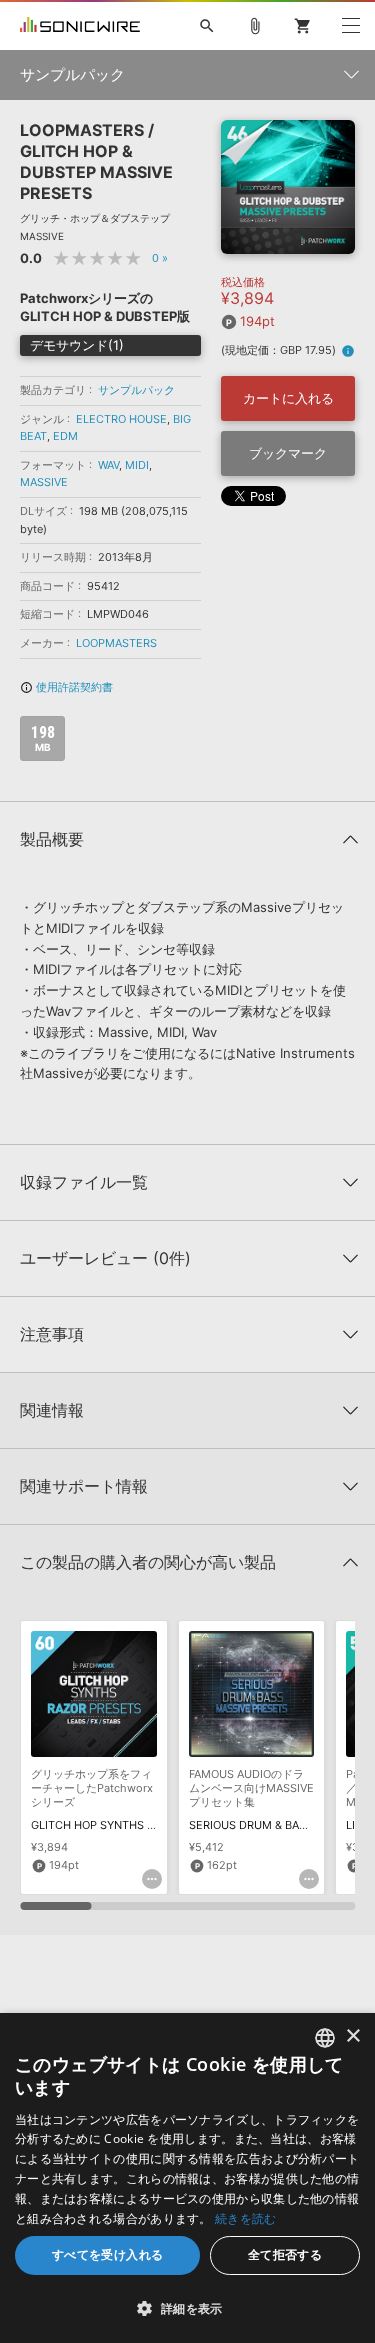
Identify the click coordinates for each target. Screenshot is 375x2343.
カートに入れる (288, 398)
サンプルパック (136, 390)
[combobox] (325, 2038)
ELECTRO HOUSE (121, 419)
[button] (187, 2308)
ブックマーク (288, 453)
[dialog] (187, 2178)
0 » (160, 258)
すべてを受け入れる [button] (108, 2254)
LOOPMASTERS (116, 643)
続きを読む (246, 2218)
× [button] (352, 2036)
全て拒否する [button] (285, 2254)
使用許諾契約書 (66, 687)
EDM (65, 436)
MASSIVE (44, 482)
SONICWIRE (80, 26)
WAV (108, 465)
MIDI (137, 465)
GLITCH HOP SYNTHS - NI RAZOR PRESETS (144, 1825)
